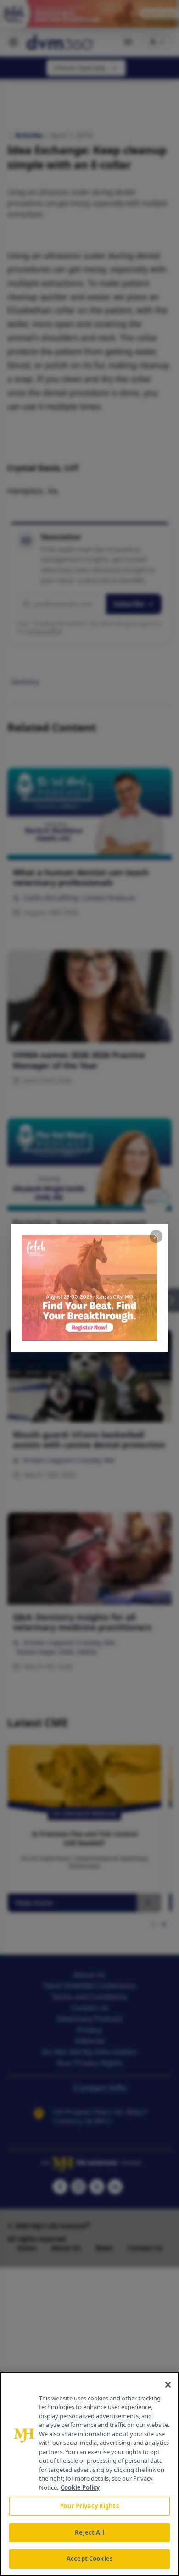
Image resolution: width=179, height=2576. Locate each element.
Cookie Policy (80, 2487)
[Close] (168, 2385)
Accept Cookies (89, 2559)
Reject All (89, 2532)
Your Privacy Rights (89, 2506)
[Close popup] (156, 1236)
